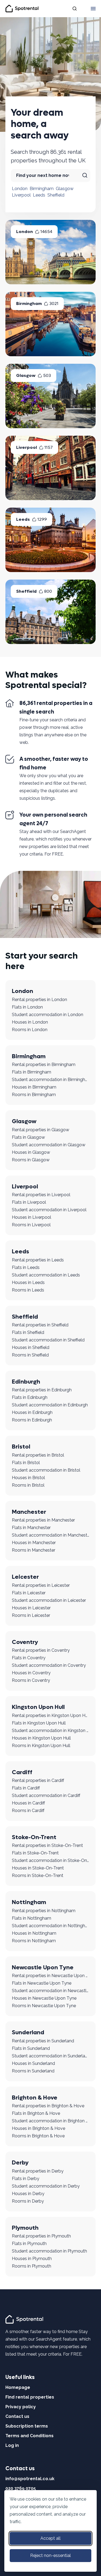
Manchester (29, 1512)
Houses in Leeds (28, 1282)
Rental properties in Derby (38, 2171)
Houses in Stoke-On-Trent (38, 1868)
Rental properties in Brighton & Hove (48, 2106)
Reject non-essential (50, 2555)
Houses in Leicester (31, 1608)
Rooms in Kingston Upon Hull (41, 1746)
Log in (12, 2445)
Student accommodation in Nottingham (50, 1926)
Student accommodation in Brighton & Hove (50, 2121)
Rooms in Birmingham (34, 1095)
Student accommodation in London (48, 1015)
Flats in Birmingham (32, 1072)
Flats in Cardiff (26, 1788)
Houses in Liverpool (32, 1217)
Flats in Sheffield (28, 1332)
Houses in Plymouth (32, 2259)
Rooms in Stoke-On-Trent (38, 1875)
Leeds (39, 195)
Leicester (25, 1577)
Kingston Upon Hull (38, 1707)
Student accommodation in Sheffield (48, 1340)
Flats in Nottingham (32, 1918)
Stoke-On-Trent (34, 1837)
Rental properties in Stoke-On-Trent (47, 1845)
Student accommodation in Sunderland (50, 2056)
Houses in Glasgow (31, 1152)
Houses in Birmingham (34, 1087)
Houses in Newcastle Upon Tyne (44, 1998)
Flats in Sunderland (31, 2048)
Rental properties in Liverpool (41, 1195)
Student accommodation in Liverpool (49, 1210)
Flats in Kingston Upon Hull (39, 1723)
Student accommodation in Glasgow (49, 1145)
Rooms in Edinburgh (32, 1420)
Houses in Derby (28, 2194)
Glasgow (65, 189)
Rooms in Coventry (31, 1680)
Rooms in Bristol (28, 1485)
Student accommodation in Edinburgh (50, 1405)
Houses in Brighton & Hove (39, 2128)
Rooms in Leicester (31, 1615)
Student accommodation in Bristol (46, 1470)
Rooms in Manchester (34, 1550)
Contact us (17, 2416)
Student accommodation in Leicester (49, 1600)
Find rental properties (30, 2397)
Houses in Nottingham (34, 1933)
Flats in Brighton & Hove (36, 2113)
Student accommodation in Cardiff (46, 1795)
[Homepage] (25, 2319)
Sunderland (28, 2032)
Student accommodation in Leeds (46, 1275)
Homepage (18, 2387)
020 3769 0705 (21, 2488)
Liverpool (21, 195)
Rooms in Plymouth (32, 2266)
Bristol (21, 1447)
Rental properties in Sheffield (40, 1325)
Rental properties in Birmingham (44, 1065)
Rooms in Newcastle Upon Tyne (44, 2006)
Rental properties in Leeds (38, 1260)
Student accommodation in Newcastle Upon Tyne (50, 1991)
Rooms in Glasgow (31, 1160)
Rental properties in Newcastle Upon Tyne (50, 1976)
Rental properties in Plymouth (41, 2236)
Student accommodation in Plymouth (49, 2251)
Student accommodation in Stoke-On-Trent (50, 1860)
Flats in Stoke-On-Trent (35, 1853)
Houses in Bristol (28, 1478)
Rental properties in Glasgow (41, 1130)
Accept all (50, 2538)
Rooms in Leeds (28, 1290)
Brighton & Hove (35, 2098)
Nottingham (29, 1902)
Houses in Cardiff (28, 1803)
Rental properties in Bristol (38, 1455)
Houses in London (30, 1022)
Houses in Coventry (31, 1673)
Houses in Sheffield (31, 1347)
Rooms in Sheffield (30, 1355)
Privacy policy (21, 2407)
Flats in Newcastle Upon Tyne (42, 1983)
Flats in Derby (26, 2179)
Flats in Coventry (29, 1658)
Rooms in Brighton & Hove (38, 2136)
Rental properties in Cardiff (38, 1780)
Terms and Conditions (29, 2436)
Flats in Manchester (31, 1528)
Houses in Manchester (34, 1543)
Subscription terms (27, 2426)
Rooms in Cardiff (28, 1811)
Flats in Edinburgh (30, 1397)
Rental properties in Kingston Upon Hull (50, 1715)
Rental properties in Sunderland (43, 2041)
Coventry (25, 1642)
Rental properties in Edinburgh (42, 1390)
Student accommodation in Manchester (50, 1535)
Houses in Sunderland (33, 2063)
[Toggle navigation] (93, 9)
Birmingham (42, 189)
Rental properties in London (39, 1000)
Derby (20, 2163)
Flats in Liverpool (29, 1202)
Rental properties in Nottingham (44, 1911)
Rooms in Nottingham (34, 1941)
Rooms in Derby (28, 2201)
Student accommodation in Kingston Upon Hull (50, 1731)
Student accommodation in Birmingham (50, 1080)
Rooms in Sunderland (33, 2071)
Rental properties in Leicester (41, 1585)
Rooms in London (30, 1030)
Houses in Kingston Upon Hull (41, 1738)
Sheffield (56, 195)
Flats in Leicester (29, 1593)
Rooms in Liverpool (31, 1225)
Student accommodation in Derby (46, 2186)
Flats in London (27, 1007)
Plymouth (25, 2228)
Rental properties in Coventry (41, 1650)
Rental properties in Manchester (43, 1520)
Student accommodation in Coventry (49, 1665)
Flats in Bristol (26, 1463)
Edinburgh (26, 1382)
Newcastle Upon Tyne (43, 1967)
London (20, 189)
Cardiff (22, 1772)
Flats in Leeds (26, 1267)
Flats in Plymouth (29, 2244)
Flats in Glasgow (28, 1137)
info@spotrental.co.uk (30, 2479)
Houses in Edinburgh (32, 1412)
